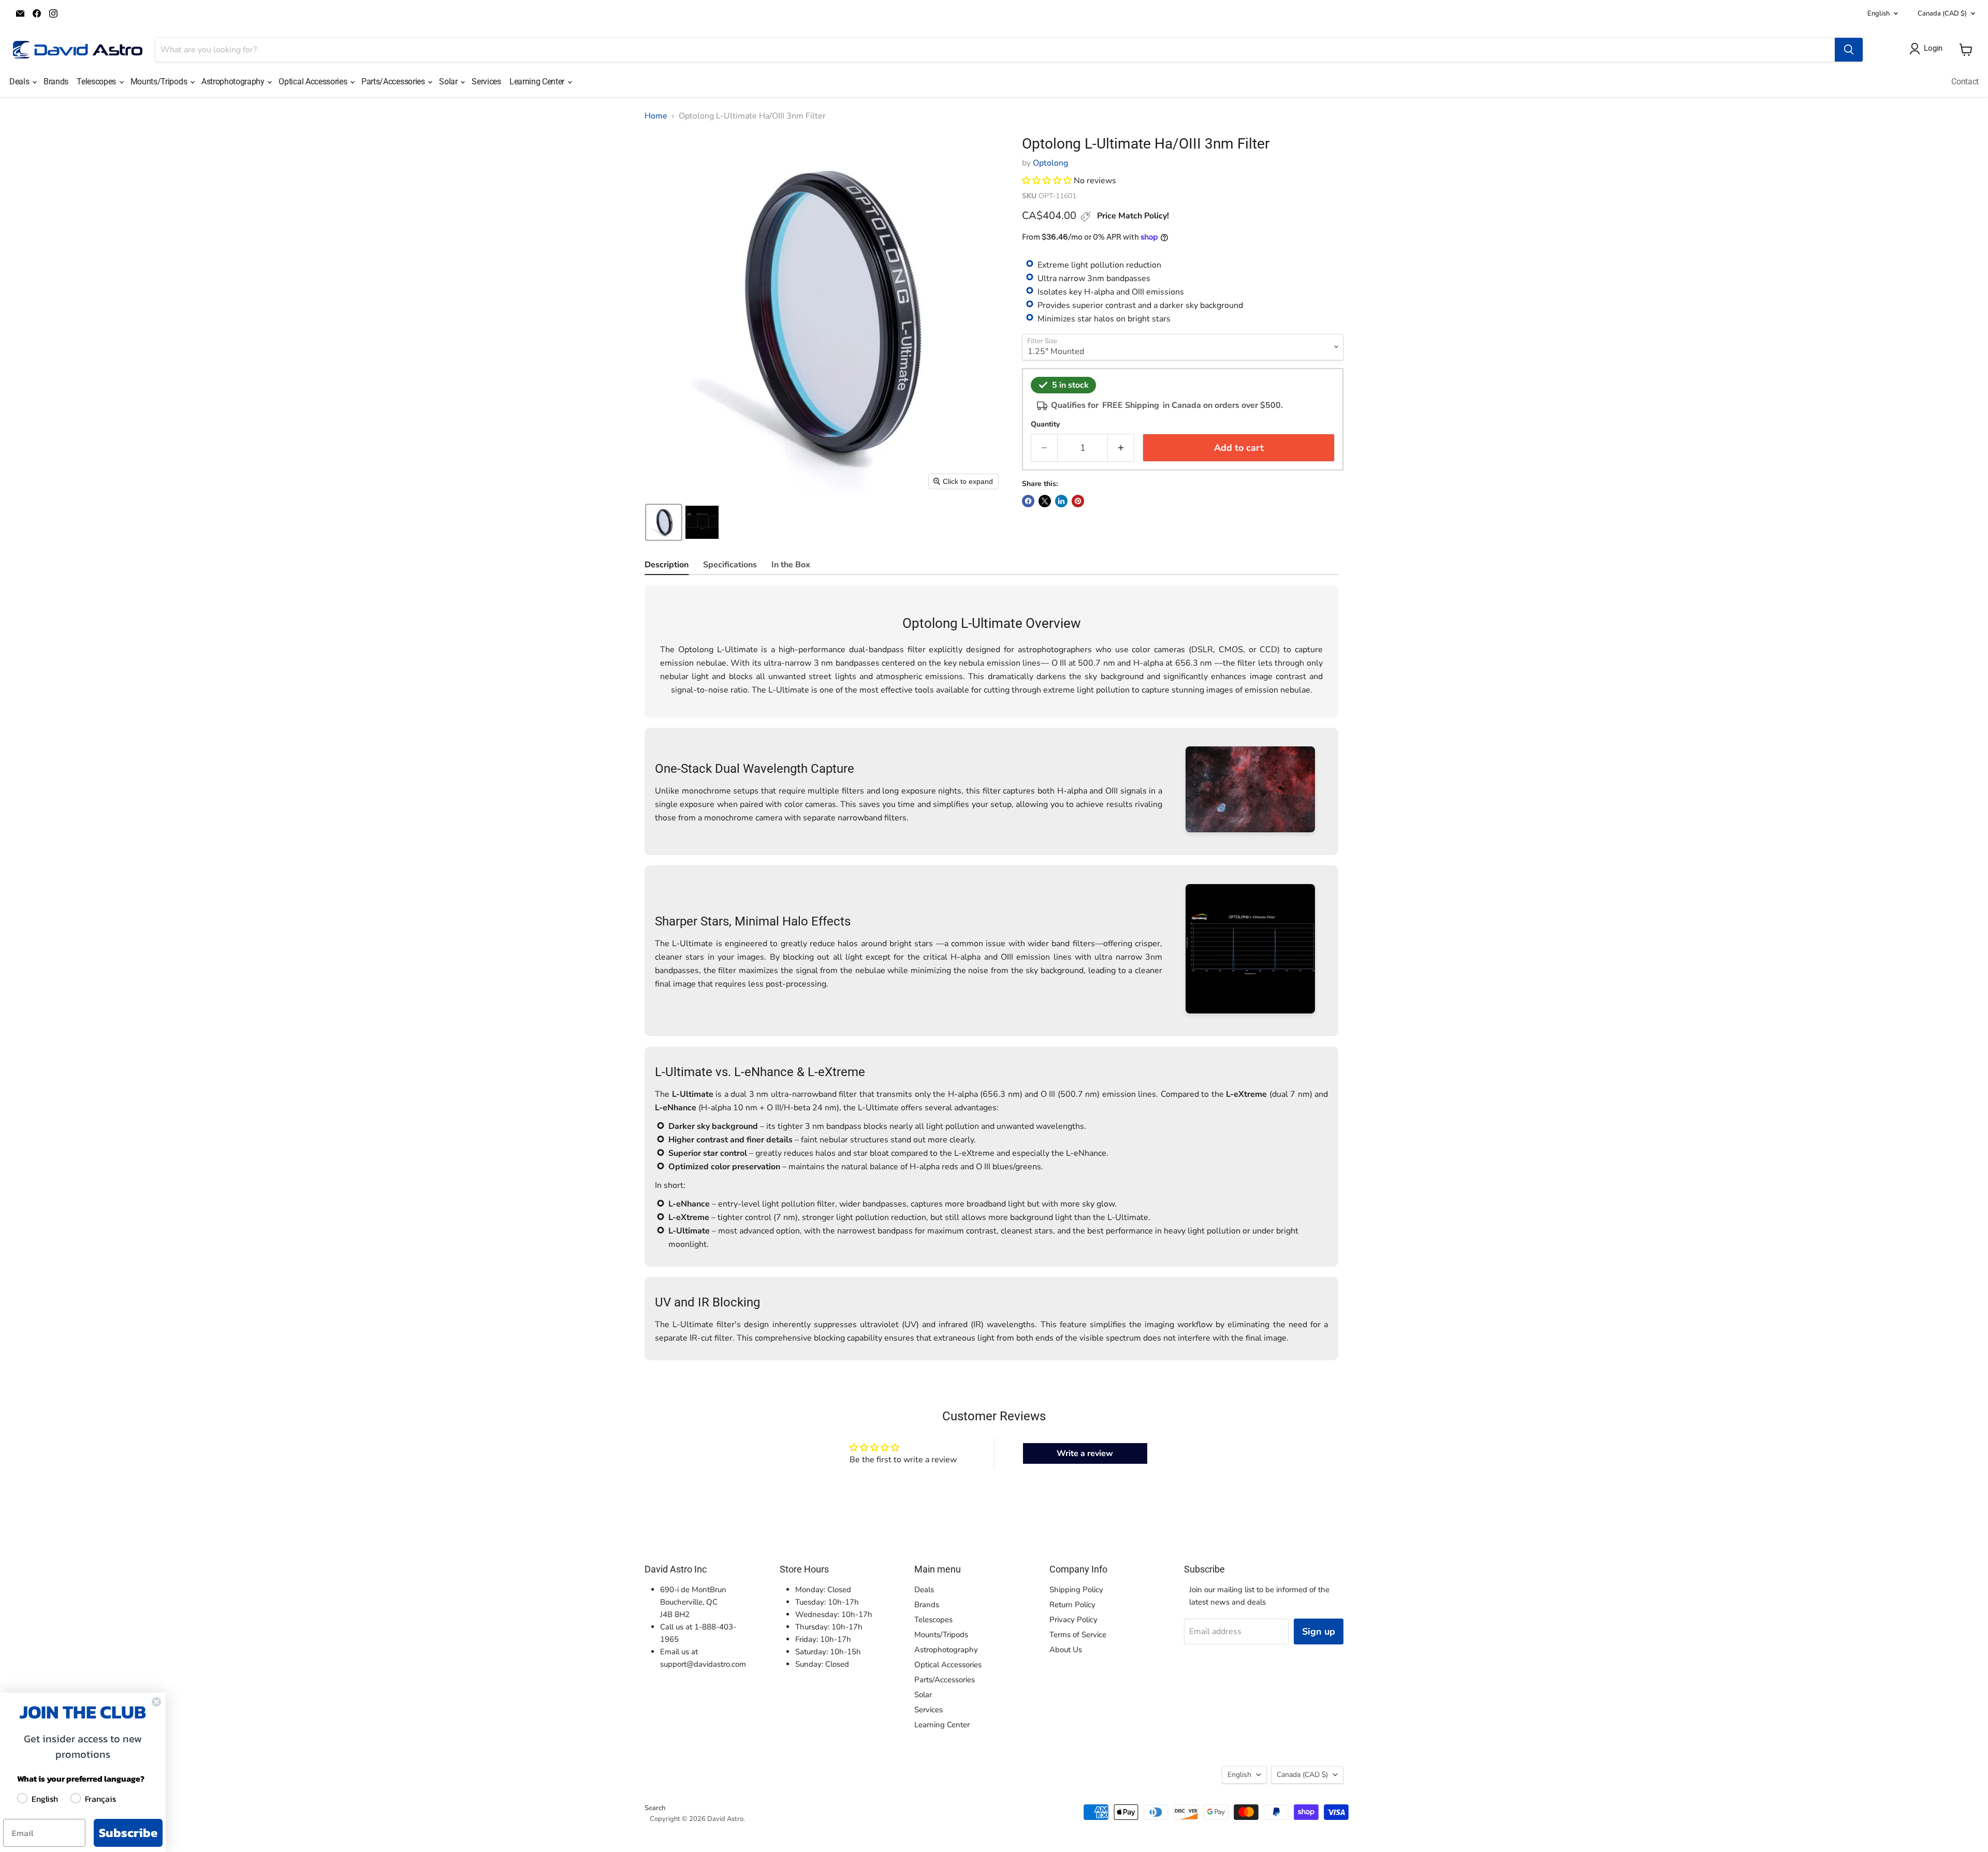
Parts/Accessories (394, 82)
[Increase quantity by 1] (1121, 448)
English (1879, 13)
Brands (56, 82)
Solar (449, 82)
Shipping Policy (1076, 1590)
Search (655, 1808)
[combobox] (995, 50)
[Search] (1849, 50)
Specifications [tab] (730, 565)
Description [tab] (667, 565)
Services (486, 82)
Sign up (1319, 1631)
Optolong (1050, 163)
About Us (1066, 1650)
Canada (1942, 13)
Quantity (1045, 424)
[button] (664, 522)
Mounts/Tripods (160, 82)
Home (656, 116)
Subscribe (128, 1833)
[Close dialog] (156, 1702)
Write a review (1085, 1453)
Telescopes (97, 82)
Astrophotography (234, 82)
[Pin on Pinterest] (1078, 501)
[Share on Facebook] (1028, 501)
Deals (20, 82)
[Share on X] (1045, 501)
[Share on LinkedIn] (1061, 501)
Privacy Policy (1073, 1620)
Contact (1965, 82)
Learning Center (538, 82)
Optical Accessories (314, 82)
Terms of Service (1078, 1635)
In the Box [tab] (791, 565)
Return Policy (1072, 1605)
